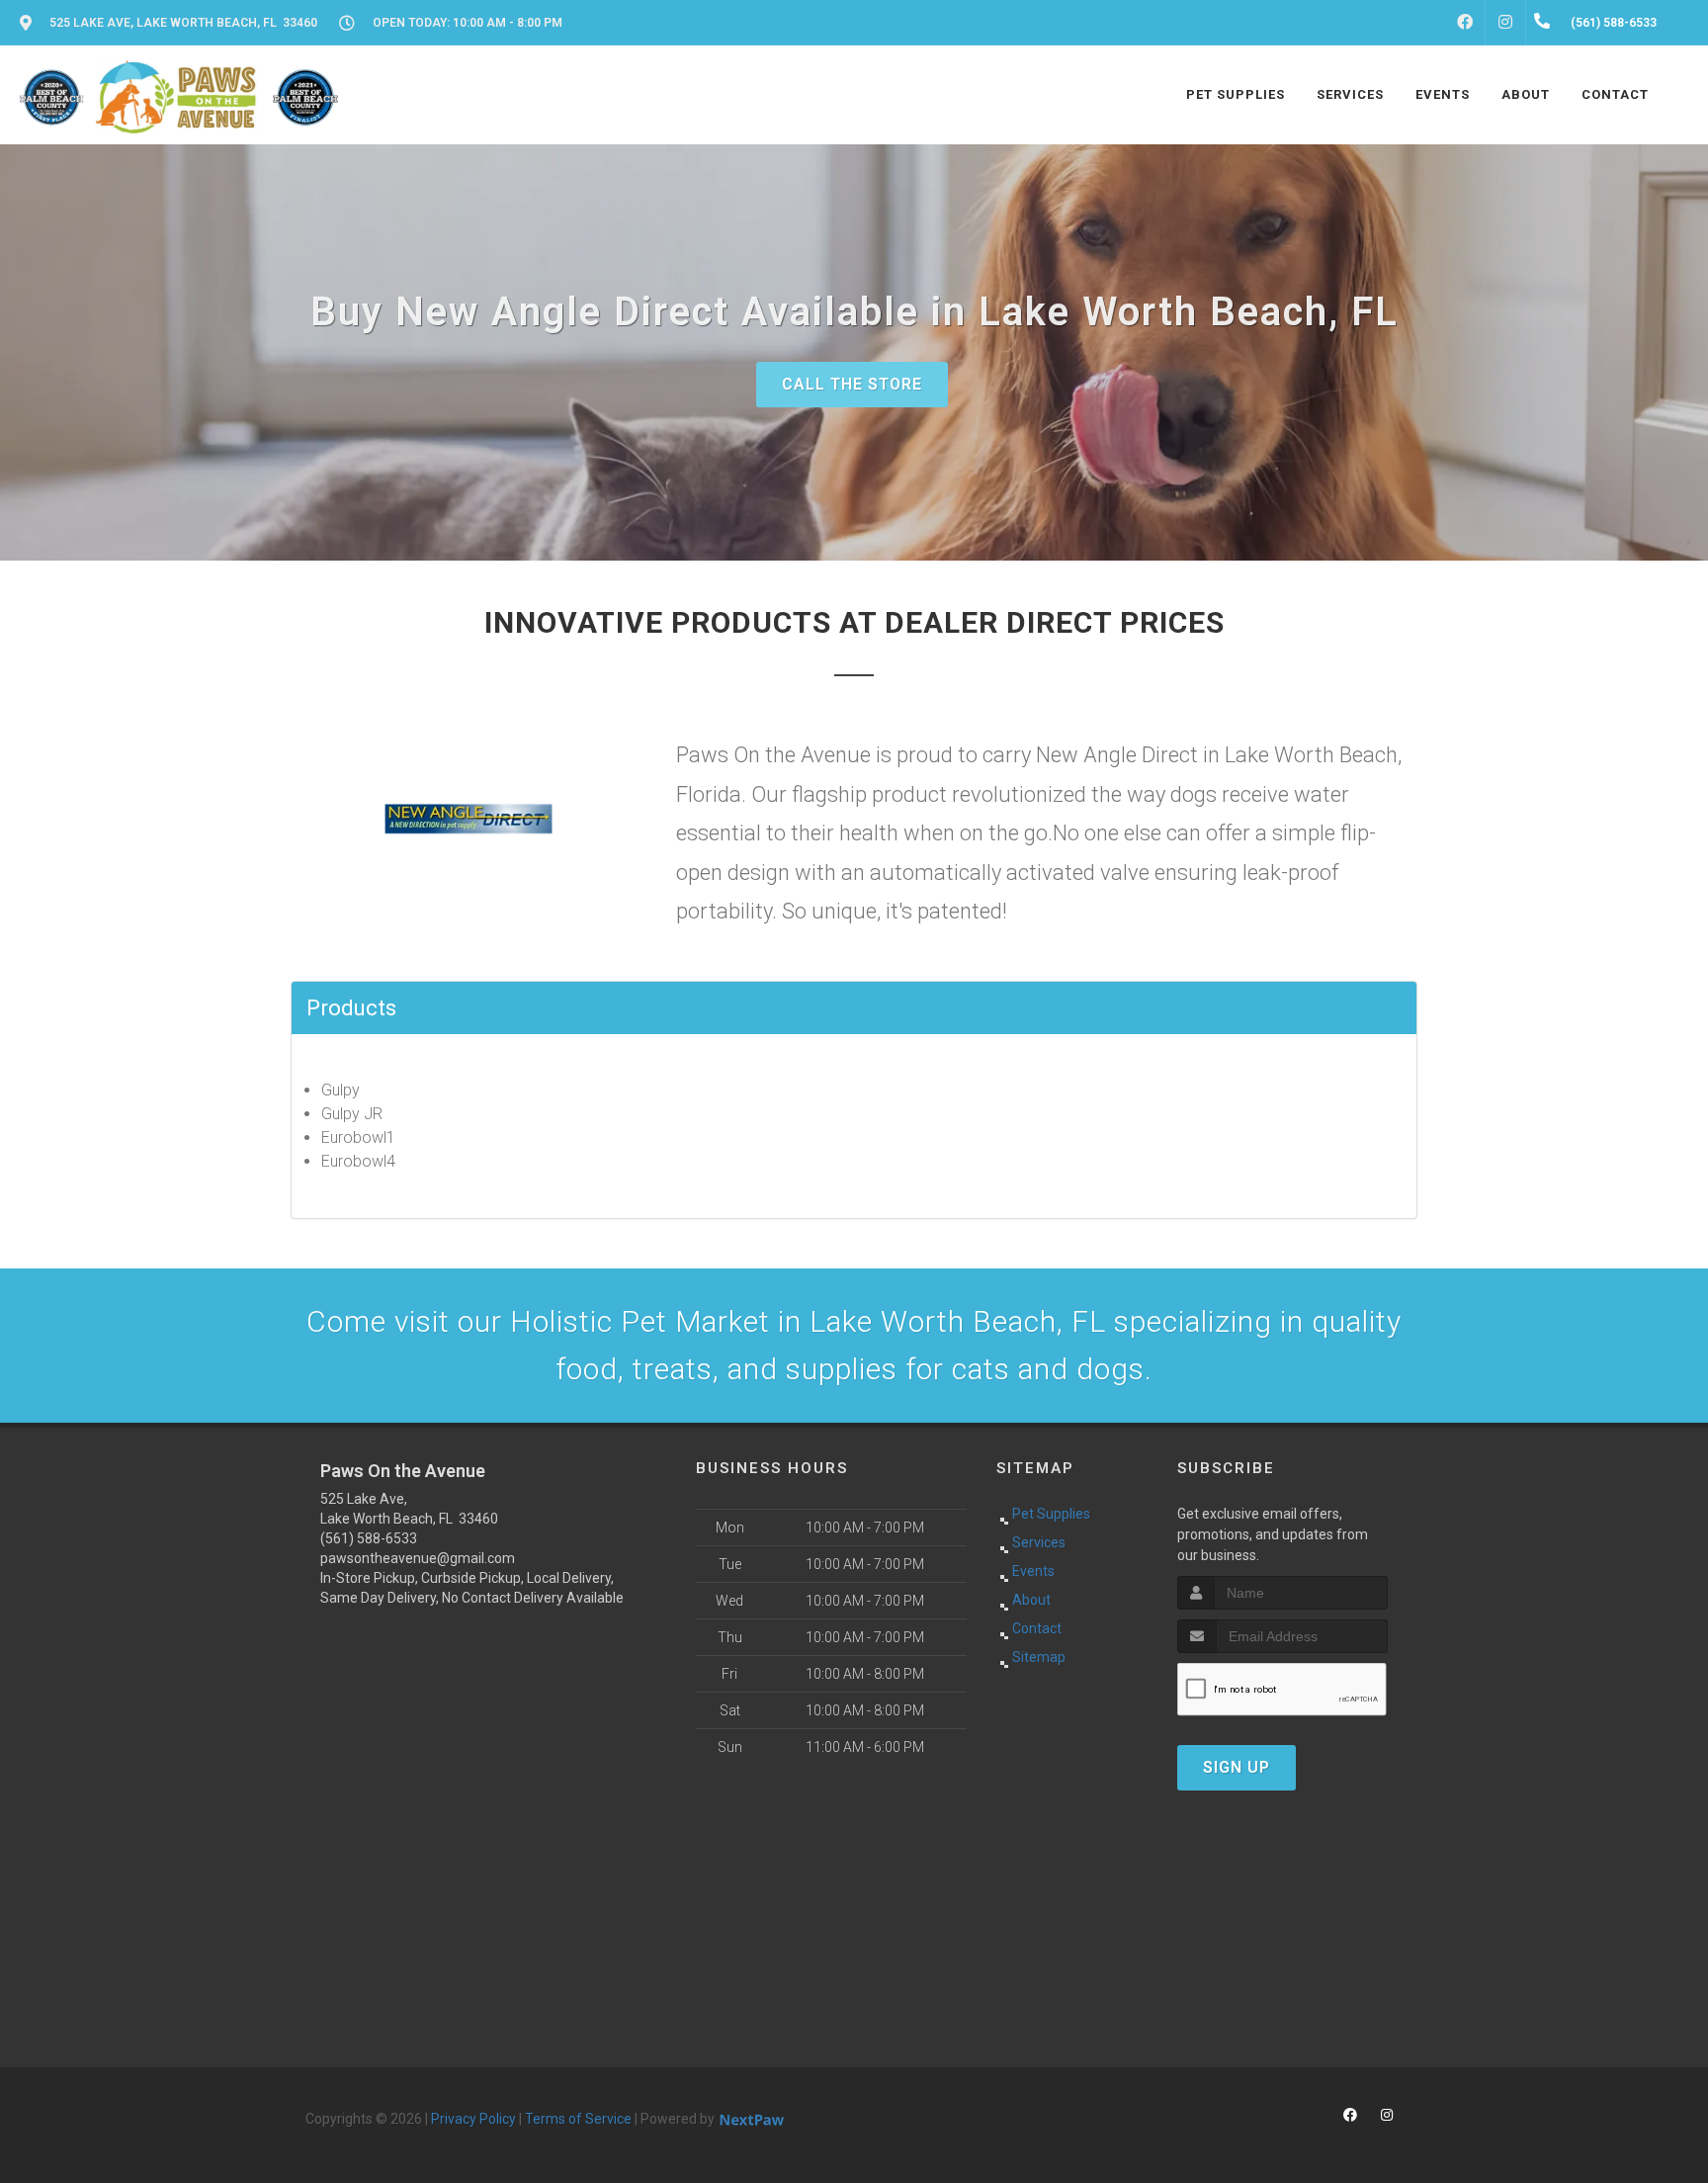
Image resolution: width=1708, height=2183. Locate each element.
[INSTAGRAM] (1505, 23)
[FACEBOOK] (1465, 23)
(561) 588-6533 (369, 1538)
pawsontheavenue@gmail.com (418, 1558)
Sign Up (1237, 1767)
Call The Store (852, 384)
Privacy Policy (473, 2119)
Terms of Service (578, 2119)
